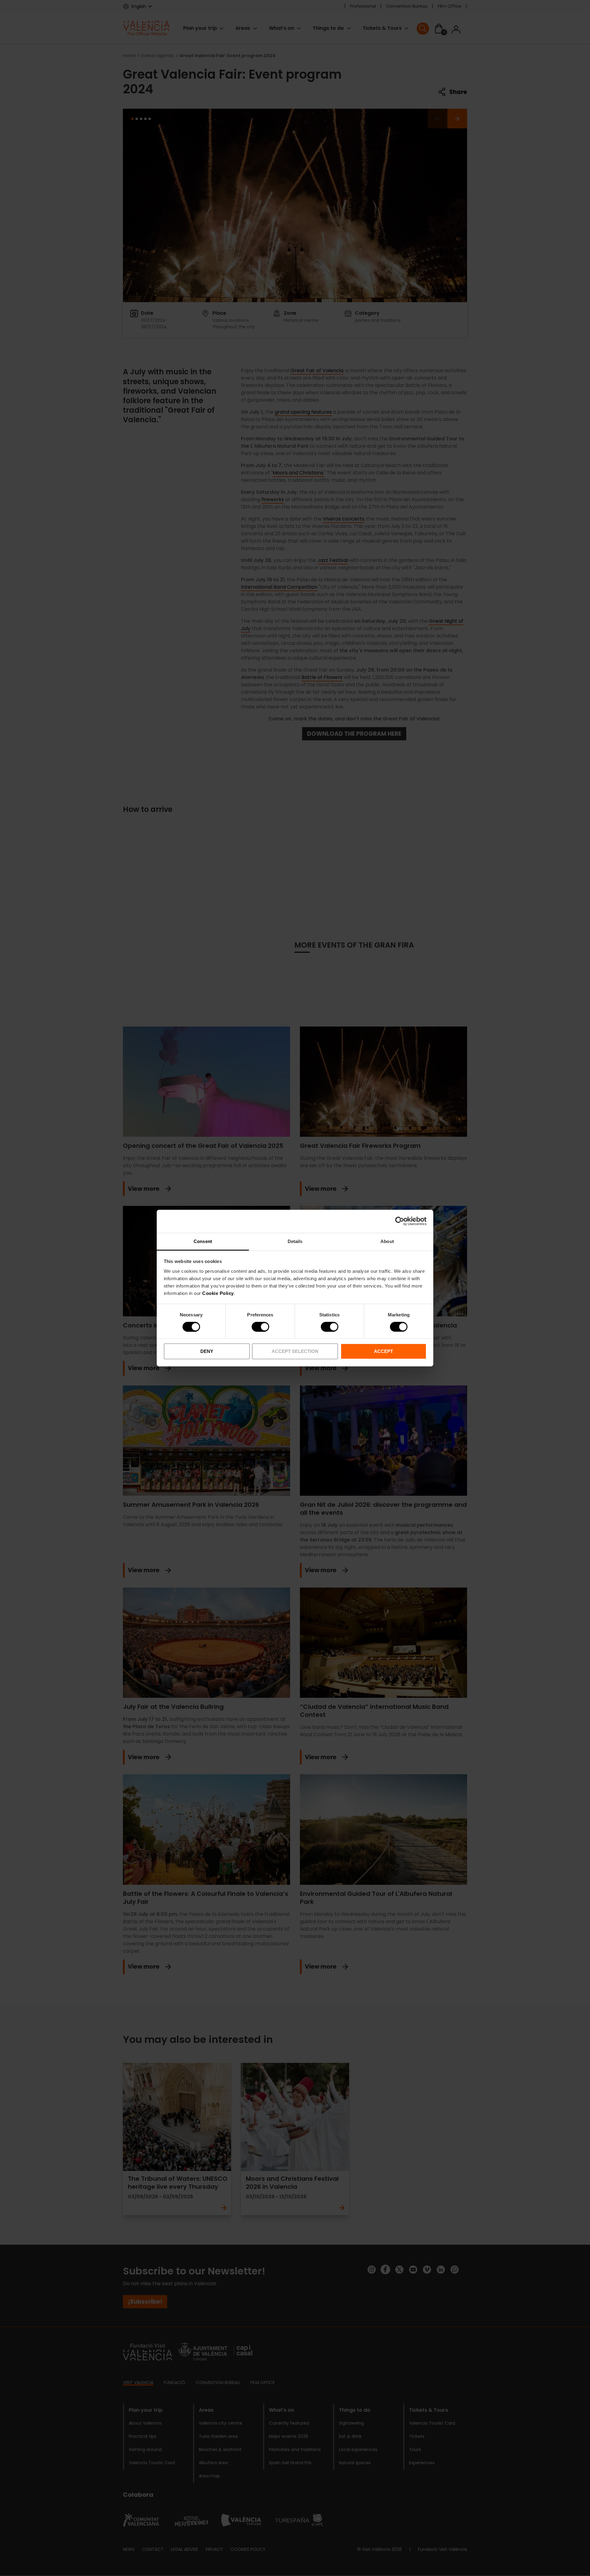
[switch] (260, 1327)
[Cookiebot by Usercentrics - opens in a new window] (400, 1221)
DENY (207, 1351)
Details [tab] (295, 1241)
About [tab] (387, 1241)
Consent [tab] (203, 1241)
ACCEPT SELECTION (295, 1351)
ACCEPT (383, 1351)
